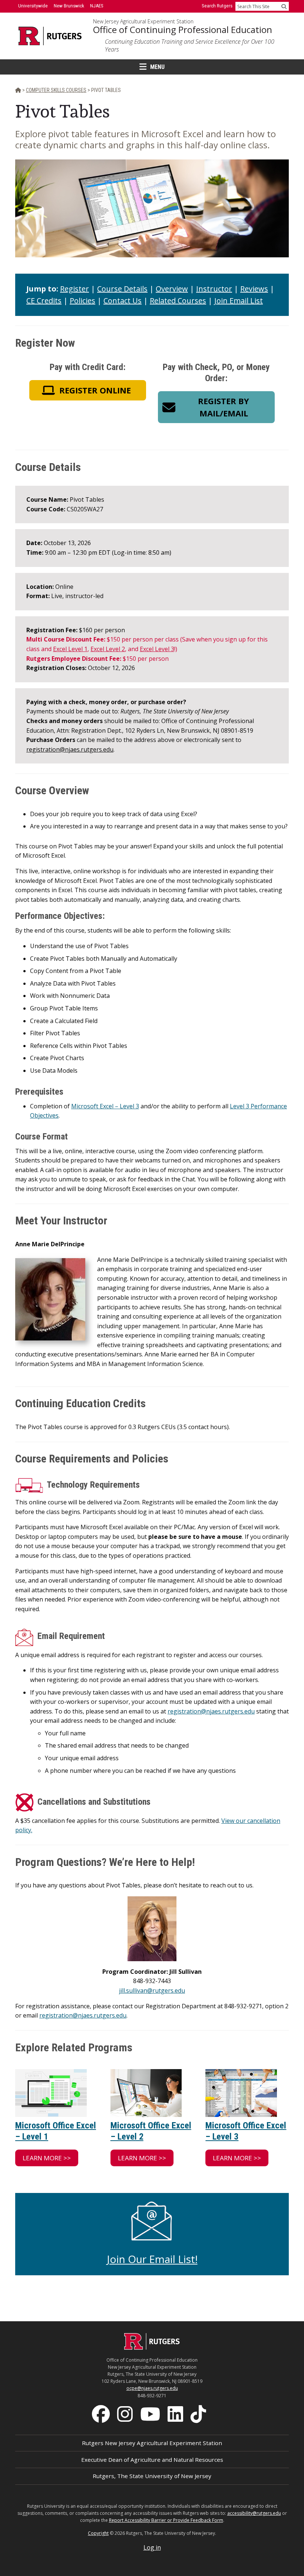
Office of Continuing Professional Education (183, 30)
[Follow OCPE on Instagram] (126, 2413)
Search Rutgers (217, 6)
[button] (88, 390)
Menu (157, 67)
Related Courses (178, 301)
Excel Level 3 (157, 649)
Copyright (98, 2533)
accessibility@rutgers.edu (254, 2513)
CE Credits (44, 301)
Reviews (254, 289)
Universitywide (33, 6)
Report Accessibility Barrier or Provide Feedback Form (166, 2520)
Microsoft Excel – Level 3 (105, 1106)
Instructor (214, 289)
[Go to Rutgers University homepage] (50, 36)
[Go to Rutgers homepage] (152, 2348)
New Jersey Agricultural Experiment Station (143, 22)
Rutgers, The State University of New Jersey (152, 2476)
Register (75, 289)
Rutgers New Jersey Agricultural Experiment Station (152, 2443)
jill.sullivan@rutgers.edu (152, 1990)
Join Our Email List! (152, 2259)
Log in (152, 2547)
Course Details (122, 289)
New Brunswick (69, 6)
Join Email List (239, 301)
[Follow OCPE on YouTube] (151, 2413)
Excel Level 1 (70, 649)
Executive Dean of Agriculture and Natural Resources (152, 2460)
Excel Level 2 (108, 649)
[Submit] (284, 6)
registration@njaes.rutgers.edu (70, 749)
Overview (172, 289)
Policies (82, 301)
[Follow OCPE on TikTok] (199, 2413)
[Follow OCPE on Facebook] (102, 2413)
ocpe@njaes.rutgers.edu (152, 2388)
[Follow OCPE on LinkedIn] (176, 2413)
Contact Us (123, 301)
